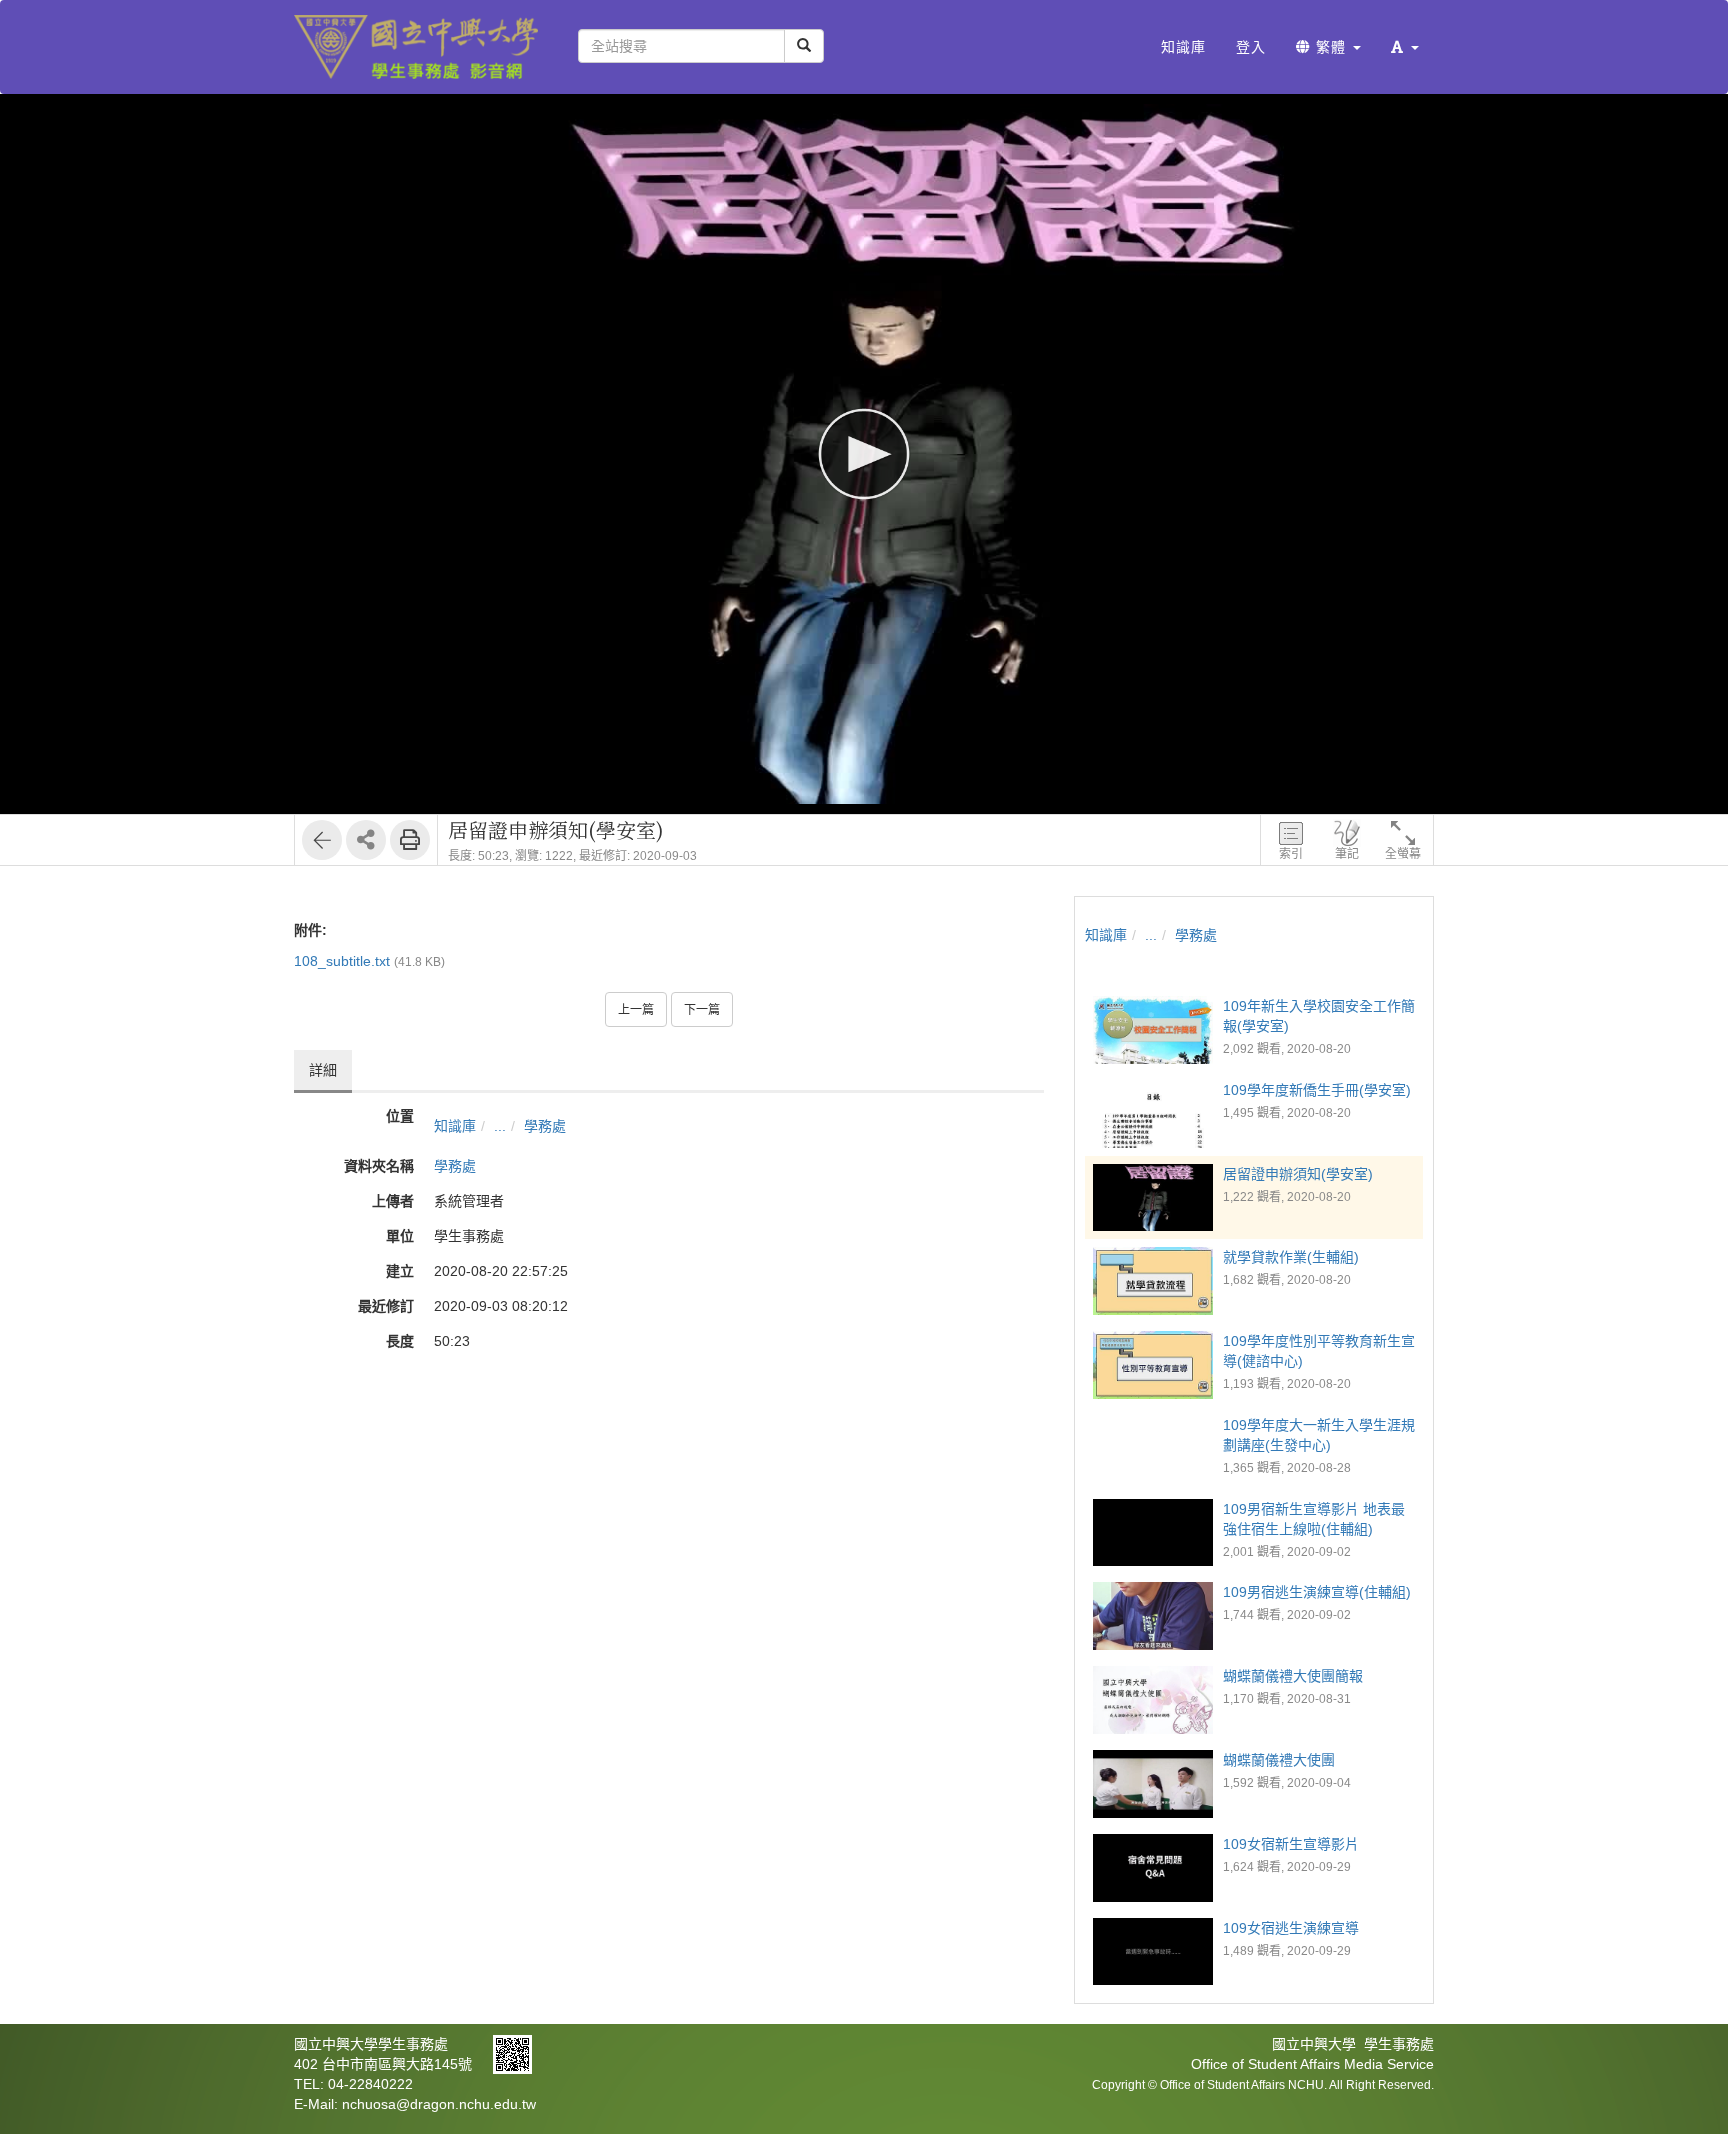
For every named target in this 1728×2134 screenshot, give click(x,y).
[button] (1405, 47)
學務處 (545, 1126)
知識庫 (455, 1126)
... (500, 1126)
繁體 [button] (1331, 47)
